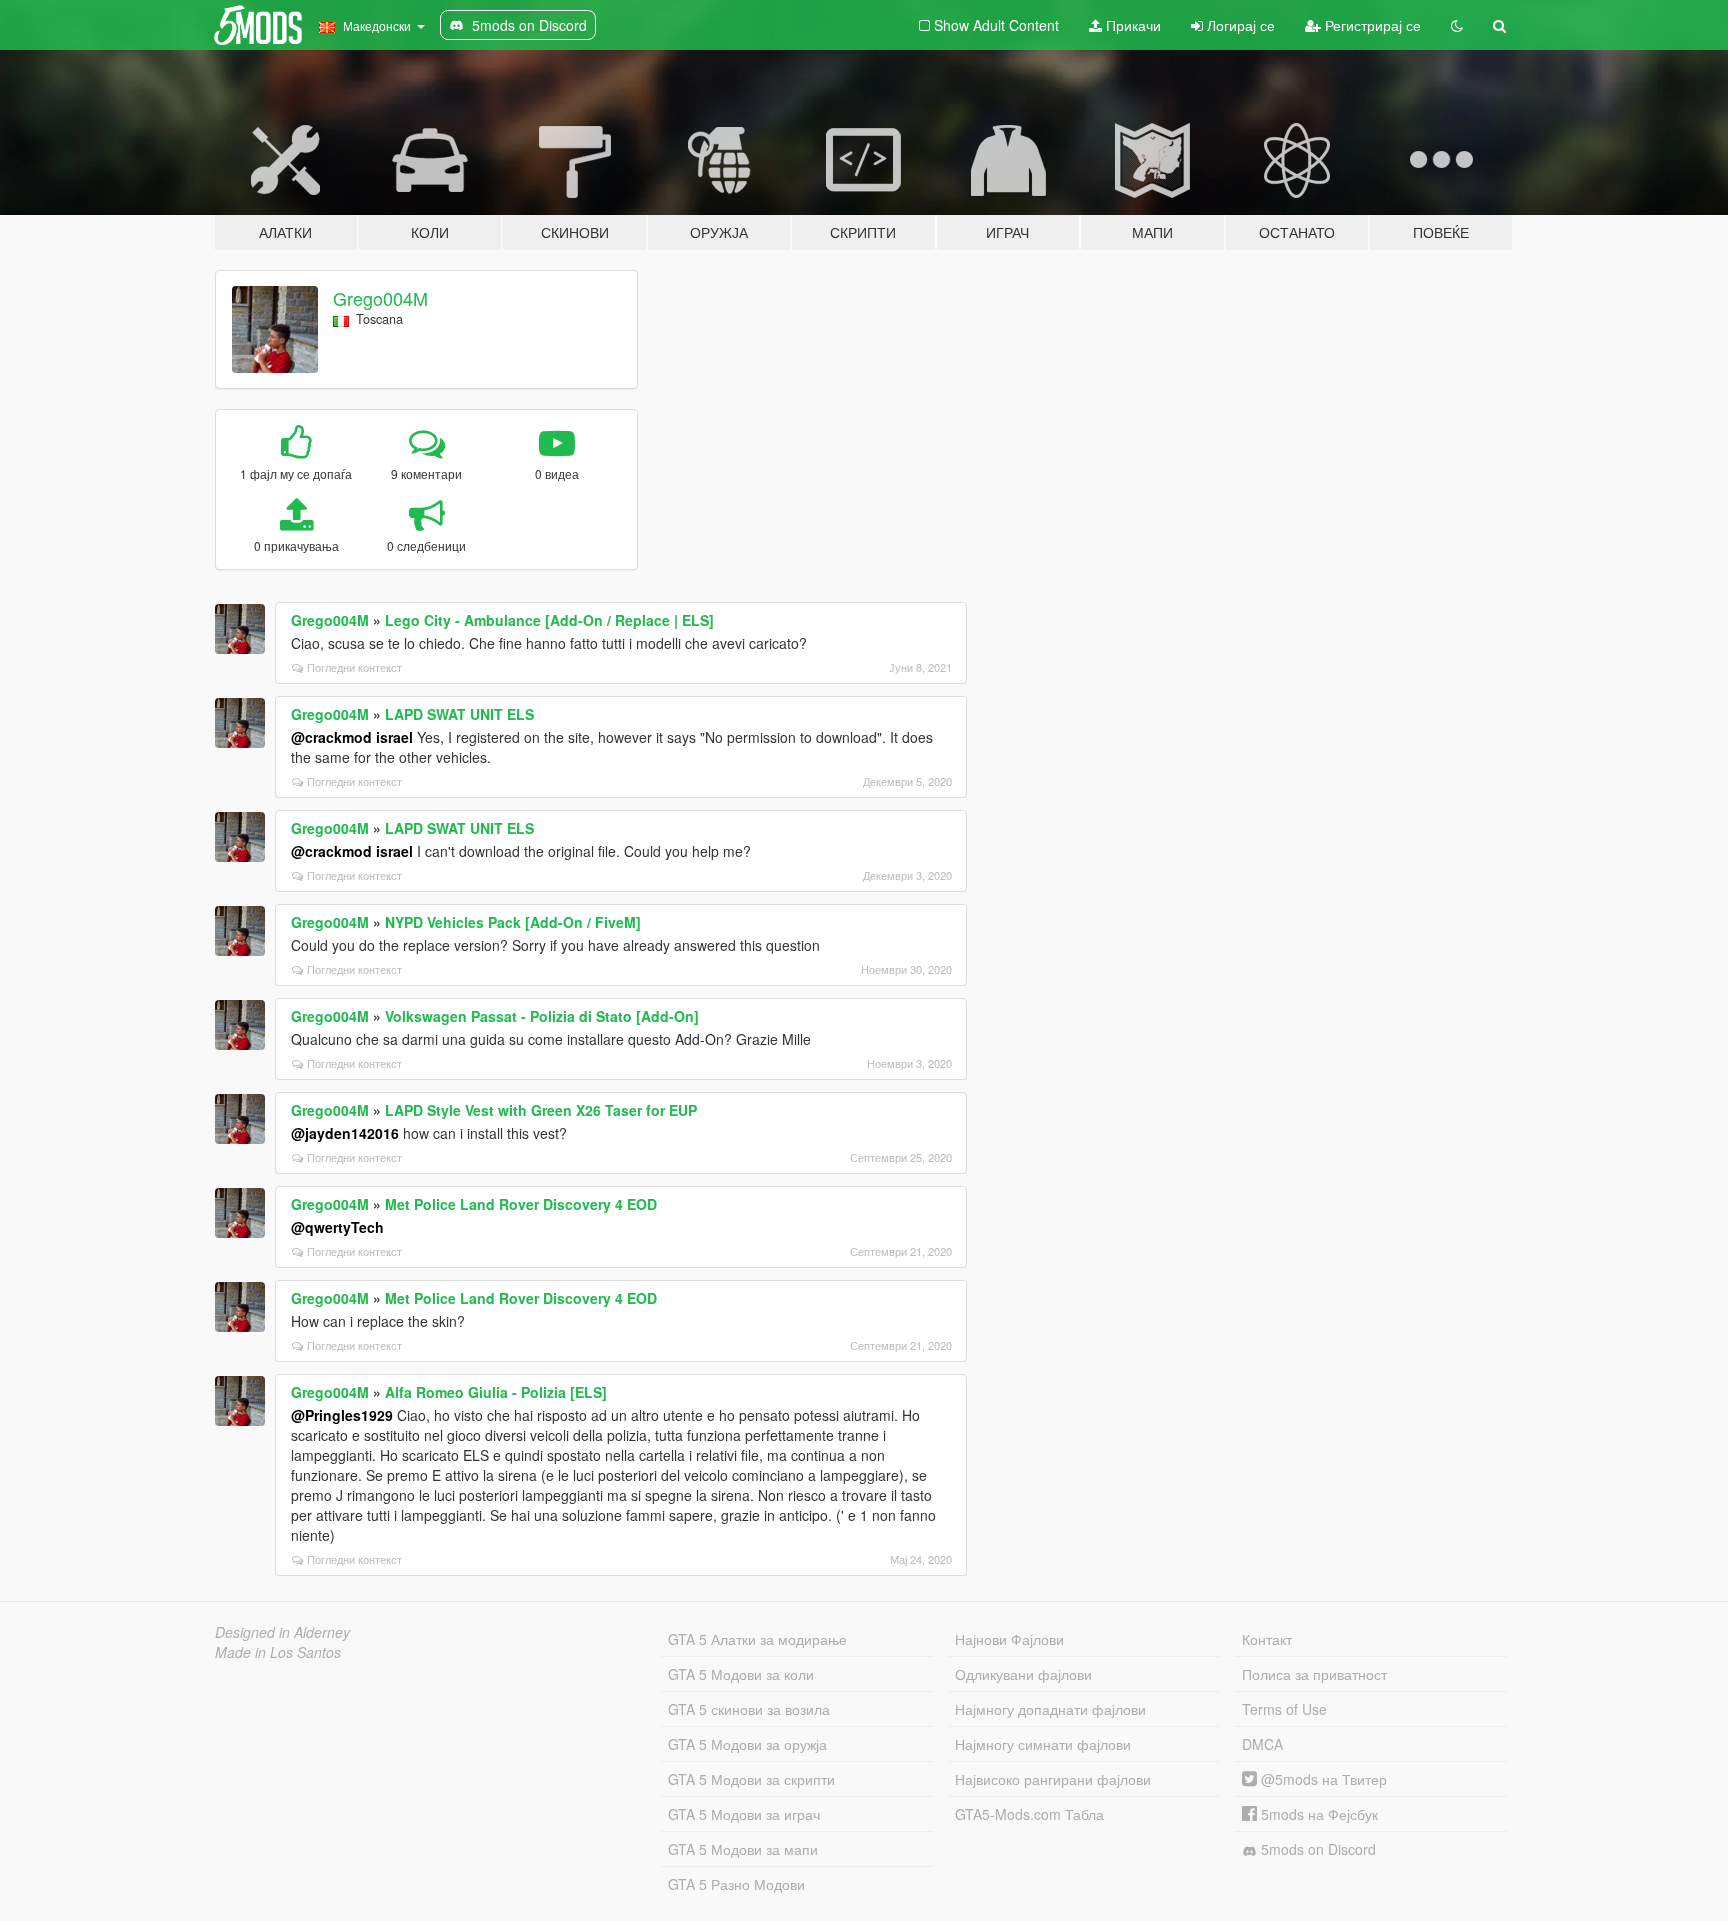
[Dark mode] (1457, 25)
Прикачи (1131, 25)
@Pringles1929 (342, 1415)
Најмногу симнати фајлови (1043, 1744)
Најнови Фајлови (1009, 1639)
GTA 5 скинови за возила (749, 1709)
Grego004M (380, 298)
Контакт (1267, 1639)
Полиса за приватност (1314, 1674)
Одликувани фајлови (1023, 1674)
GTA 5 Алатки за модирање (757, 1639)
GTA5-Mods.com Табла (1029, 1814)
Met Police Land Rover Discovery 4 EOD (521, 1204)
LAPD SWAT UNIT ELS (459, 714)
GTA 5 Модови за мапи (743, 1849)
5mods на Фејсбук (1317, 1814)
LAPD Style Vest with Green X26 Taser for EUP (541, 1110)
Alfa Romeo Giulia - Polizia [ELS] (496, 1392)
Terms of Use (1284, 1709)
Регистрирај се (1371, 25)
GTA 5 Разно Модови (736, 1884)
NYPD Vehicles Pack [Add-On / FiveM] (513, 922)
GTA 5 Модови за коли (741, 1674)
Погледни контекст (354, 667)
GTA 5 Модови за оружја (747, 1744)
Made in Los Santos (278, 1652)
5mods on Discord (1316, 1849)
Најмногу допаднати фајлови (1050, 1709)
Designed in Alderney (282, 1632)
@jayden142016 (345, 1133)
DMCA (1262, 1744)
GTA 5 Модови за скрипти (751, 1779)
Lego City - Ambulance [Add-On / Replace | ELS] (549, 620)
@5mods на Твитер (1322, 1779)
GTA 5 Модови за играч (744, 1814)
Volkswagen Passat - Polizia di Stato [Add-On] (542, 1016)
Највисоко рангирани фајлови (1053, 1779)
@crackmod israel (352, 737)
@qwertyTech (337, 1227)
